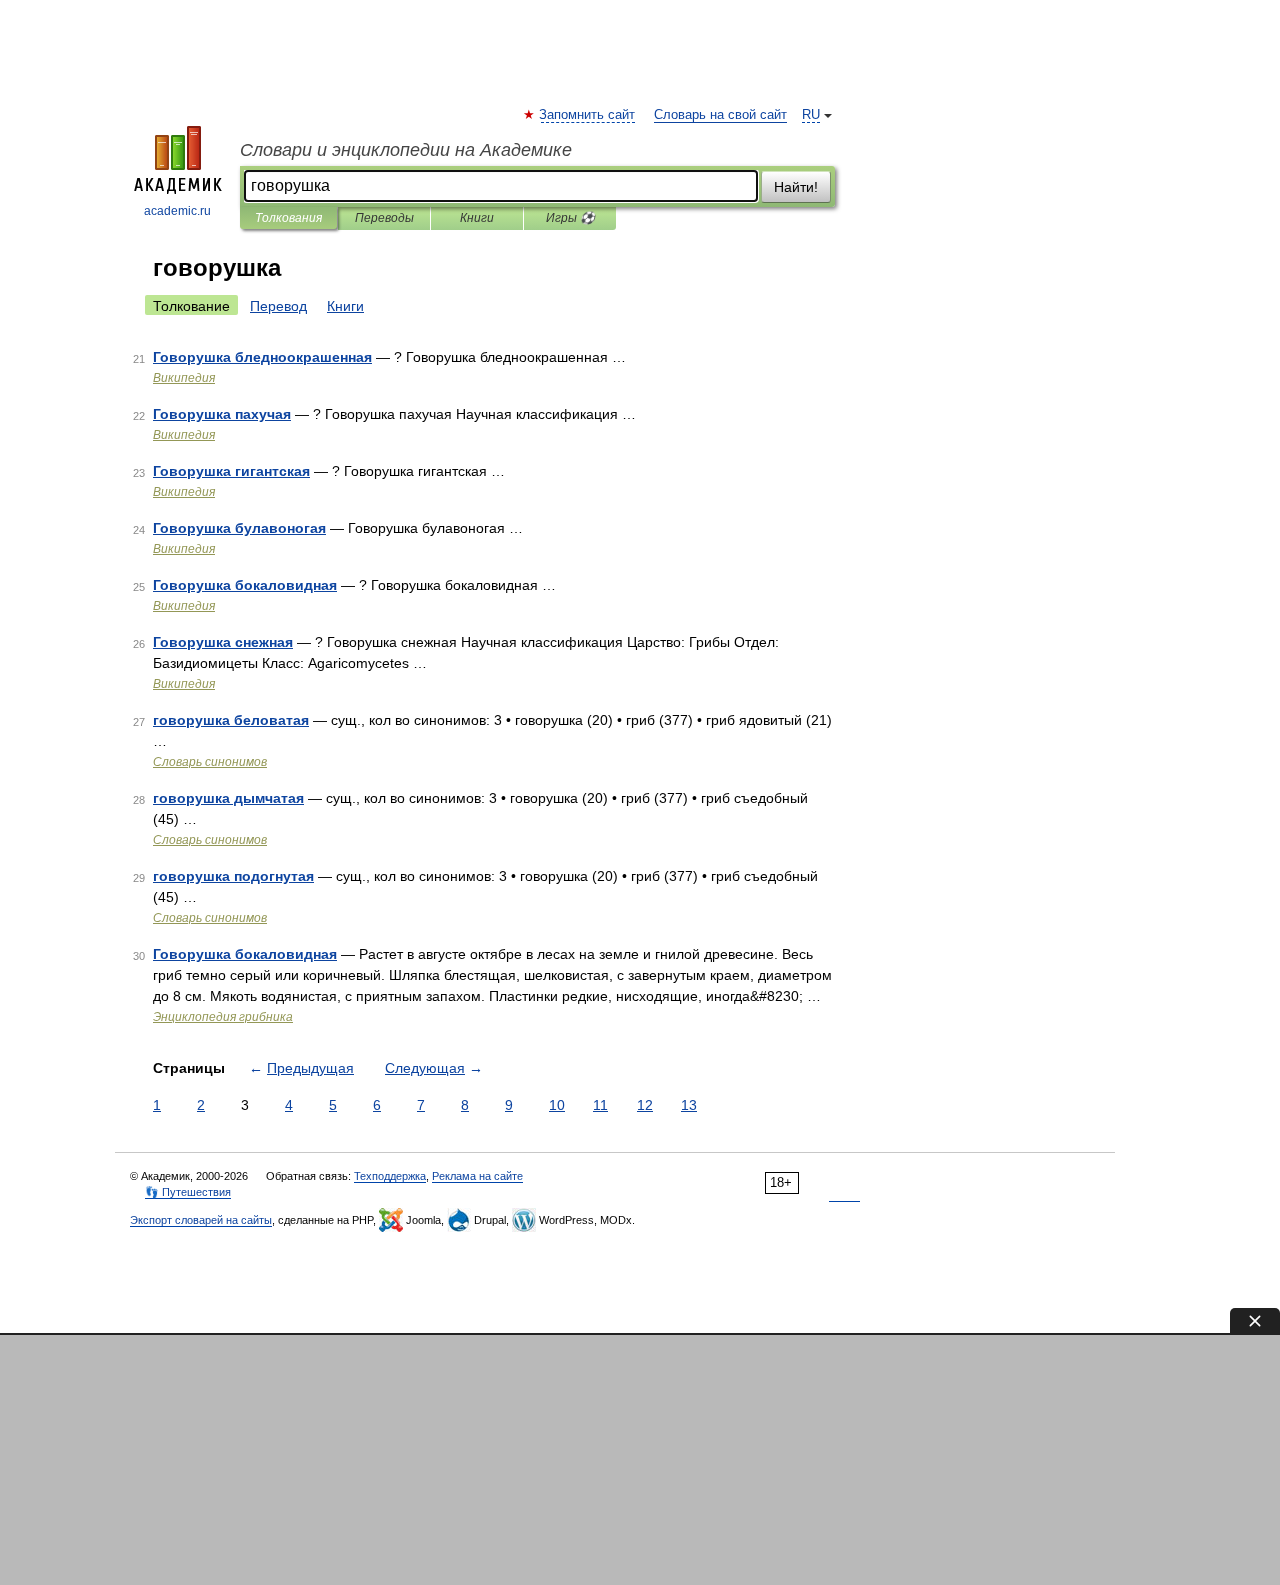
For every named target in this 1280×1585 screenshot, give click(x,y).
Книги (477, 218)
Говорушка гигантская (231, 471)
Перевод (278, 306)
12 (645, 1105)
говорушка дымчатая (228, 798)
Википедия (184, 378)
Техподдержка (390, 1176)
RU (811, 115)
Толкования (288, 218)
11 (600, 1105)
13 (689, 1105)
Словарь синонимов (210, 762)
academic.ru (177, 211)
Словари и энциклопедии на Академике (406, 150)
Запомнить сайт (588, 115)
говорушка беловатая (231, 720)
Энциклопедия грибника (223, 1017)
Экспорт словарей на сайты (201, 1220)
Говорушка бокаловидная (245, 585)
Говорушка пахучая (222, 414)
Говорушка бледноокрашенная (262, 357)
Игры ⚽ (570, 218)
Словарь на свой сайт (720, 115)
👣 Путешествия (188, 1192)
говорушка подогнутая (233, 876)
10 (557, 1105)
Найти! (796, 187)
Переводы (384, 218)
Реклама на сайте (477, 1176)
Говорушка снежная (223, 642)
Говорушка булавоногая (239, 528)
